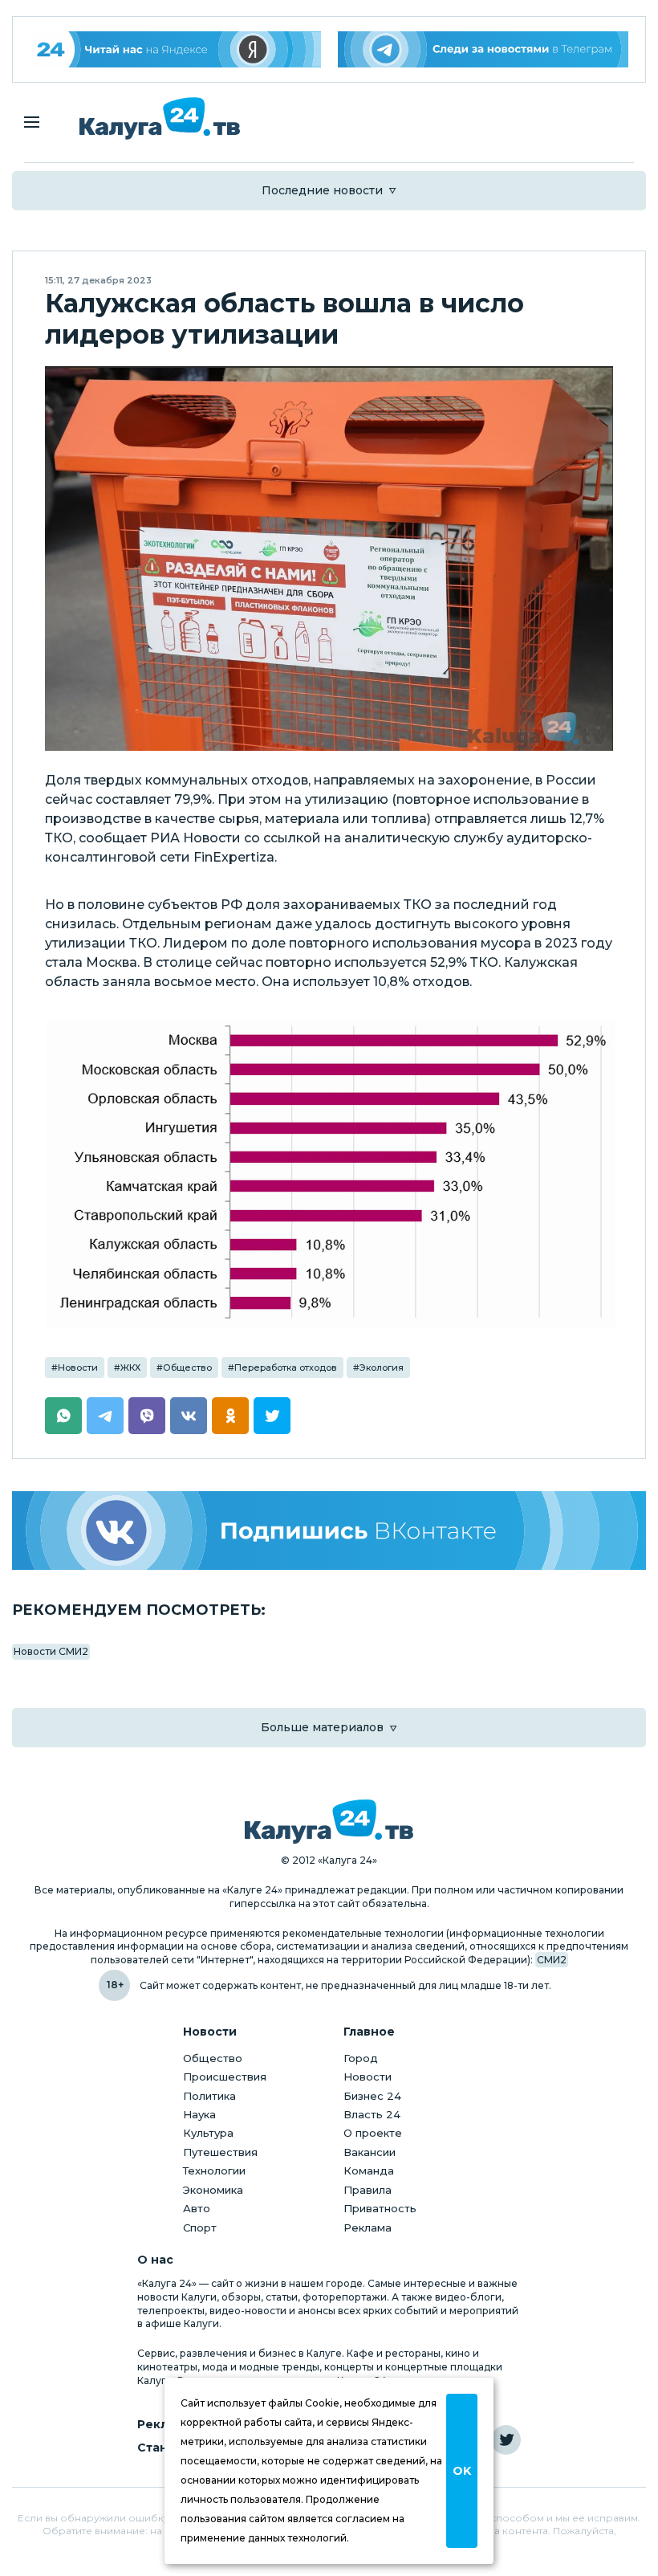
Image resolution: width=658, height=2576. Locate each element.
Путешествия (220, 2152)
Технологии (214, 2170)
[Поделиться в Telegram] (105, 1416)
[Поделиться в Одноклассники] (230, 1416)
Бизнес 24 (372, 2096)
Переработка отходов (286, 1367)
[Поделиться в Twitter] (272, 1416)
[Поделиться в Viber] (147, 1416)
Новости (78, 1367)
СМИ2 (552, 1960)
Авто (197, 2208)
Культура (208, 2133)
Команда (369, 2170)
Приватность (380, 2208)
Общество (187, 1367)
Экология (382, 1367)
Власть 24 (372, 2114)
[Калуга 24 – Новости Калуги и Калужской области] (160, 118)
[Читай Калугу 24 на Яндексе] (175, 49)
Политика (209, 2096)
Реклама (368, 2228)
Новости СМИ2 (51, 1651)
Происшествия (225, 2077)
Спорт (200, 2228)
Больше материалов (322, 1727)
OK (462, 2471)
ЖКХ (130, 1367)
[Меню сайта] (32, 122)
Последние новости (322, 190)
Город (361, 2058)
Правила (368, 2190)
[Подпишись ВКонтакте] (329, 1531)
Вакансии (370, 2152)
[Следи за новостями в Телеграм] (483, 49)
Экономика (213, 2190)
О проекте (373, 2133)
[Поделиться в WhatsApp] (63, 1416)
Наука (199, 2114)
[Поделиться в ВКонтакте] (189, 1416)
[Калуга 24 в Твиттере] (506, 2440)
